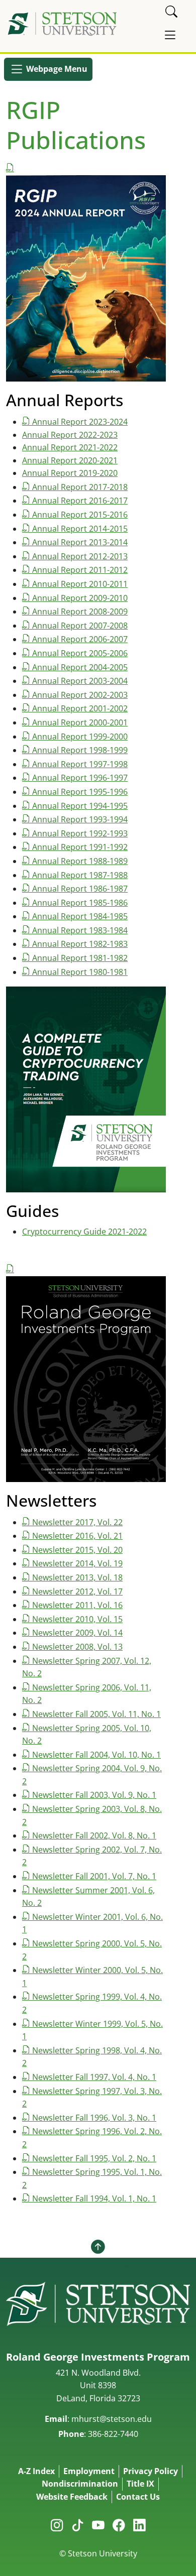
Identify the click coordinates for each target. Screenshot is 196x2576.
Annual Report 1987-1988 (80, 875)
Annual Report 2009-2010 (80, 598)
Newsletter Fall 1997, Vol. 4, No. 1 (94, 2077)
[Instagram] (57, 2525)
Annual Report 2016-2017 (80, 501)
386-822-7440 (113, 2434)
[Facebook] (119, 2525)
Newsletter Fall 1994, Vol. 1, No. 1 (94, 2198)
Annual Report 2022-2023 (70, 435)
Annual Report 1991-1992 (80, 847)
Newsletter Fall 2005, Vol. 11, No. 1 (96, 1714)
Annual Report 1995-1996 (80, 792)
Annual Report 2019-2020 (70, 473)
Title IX (140, 2484)
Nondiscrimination (80, 2484)
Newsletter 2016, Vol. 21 (77, 1536)
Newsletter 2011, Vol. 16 (77, 1605)
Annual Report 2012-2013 (80, 556)
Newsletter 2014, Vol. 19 (77, 1563)
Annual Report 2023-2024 (80, 422)
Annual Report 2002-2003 (80, 695)
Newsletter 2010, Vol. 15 (77, 1619)
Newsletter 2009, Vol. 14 (77, 1633)
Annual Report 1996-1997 (80, 778)
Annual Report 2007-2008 (80, 626)
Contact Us (138, 2497)
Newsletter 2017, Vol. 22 (77, 1522)
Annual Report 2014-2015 (80, 529)
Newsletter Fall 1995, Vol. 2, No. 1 (94, 2158)
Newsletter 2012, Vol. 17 (77, 1591)
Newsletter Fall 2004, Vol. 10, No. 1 (96, 1755)
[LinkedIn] (139, 2525)
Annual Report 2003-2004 (80, 681)
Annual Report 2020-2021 (70, 460)
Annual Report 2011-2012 (80, 570)
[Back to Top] (98, 2247)
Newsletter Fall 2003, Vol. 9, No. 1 (94, 1795)
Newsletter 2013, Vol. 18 (77, 1577)
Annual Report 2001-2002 (80, 708)
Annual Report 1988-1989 (80, 861)
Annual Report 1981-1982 (80, 958)
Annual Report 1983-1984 (80, 930)
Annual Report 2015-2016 (80, 515)
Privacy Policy (151, 2471)
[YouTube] (98, 2525)
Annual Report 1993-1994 (80, 819)
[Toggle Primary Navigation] (170, 35)
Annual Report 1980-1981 (80, 972)
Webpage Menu (56, 68)
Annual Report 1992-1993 (80, 833)
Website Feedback (72, 2497)
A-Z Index (36, 2471)
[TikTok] (78, 2525)
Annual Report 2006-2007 (80, 639)
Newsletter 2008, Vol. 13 (77, 1647)
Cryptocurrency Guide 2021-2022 (84, 1232)
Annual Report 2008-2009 (80, 611)
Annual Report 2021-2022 (70, 447)
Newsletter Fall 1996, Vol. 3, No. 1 (94, 2118)
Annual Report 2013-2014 (80, 542)
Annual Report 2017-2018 (80, 487)
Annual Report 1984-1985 (80, 916)
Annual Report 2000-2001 (80, 722)
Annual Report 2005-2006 (80, 653)
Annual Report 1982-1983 (80, 944)
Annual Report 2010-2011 (80, 584)
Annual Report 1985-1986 (80, 903)
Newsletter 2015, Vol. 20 (77, 1550)
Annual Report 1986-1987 (80, 889)
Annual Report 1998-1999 (80, 750)
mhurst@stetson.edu (112, 2419)
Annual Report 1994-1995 (80, 806)
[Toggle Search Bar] (171, 12)
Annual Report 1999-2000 (80, 737)
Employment (89, 2471)
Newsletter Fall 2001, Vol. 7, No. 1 (94, 1876)
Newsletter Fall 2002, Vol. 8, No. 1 (94, 1835)
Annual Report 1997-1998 (80, 764)
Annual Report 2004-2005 (80, 667)
